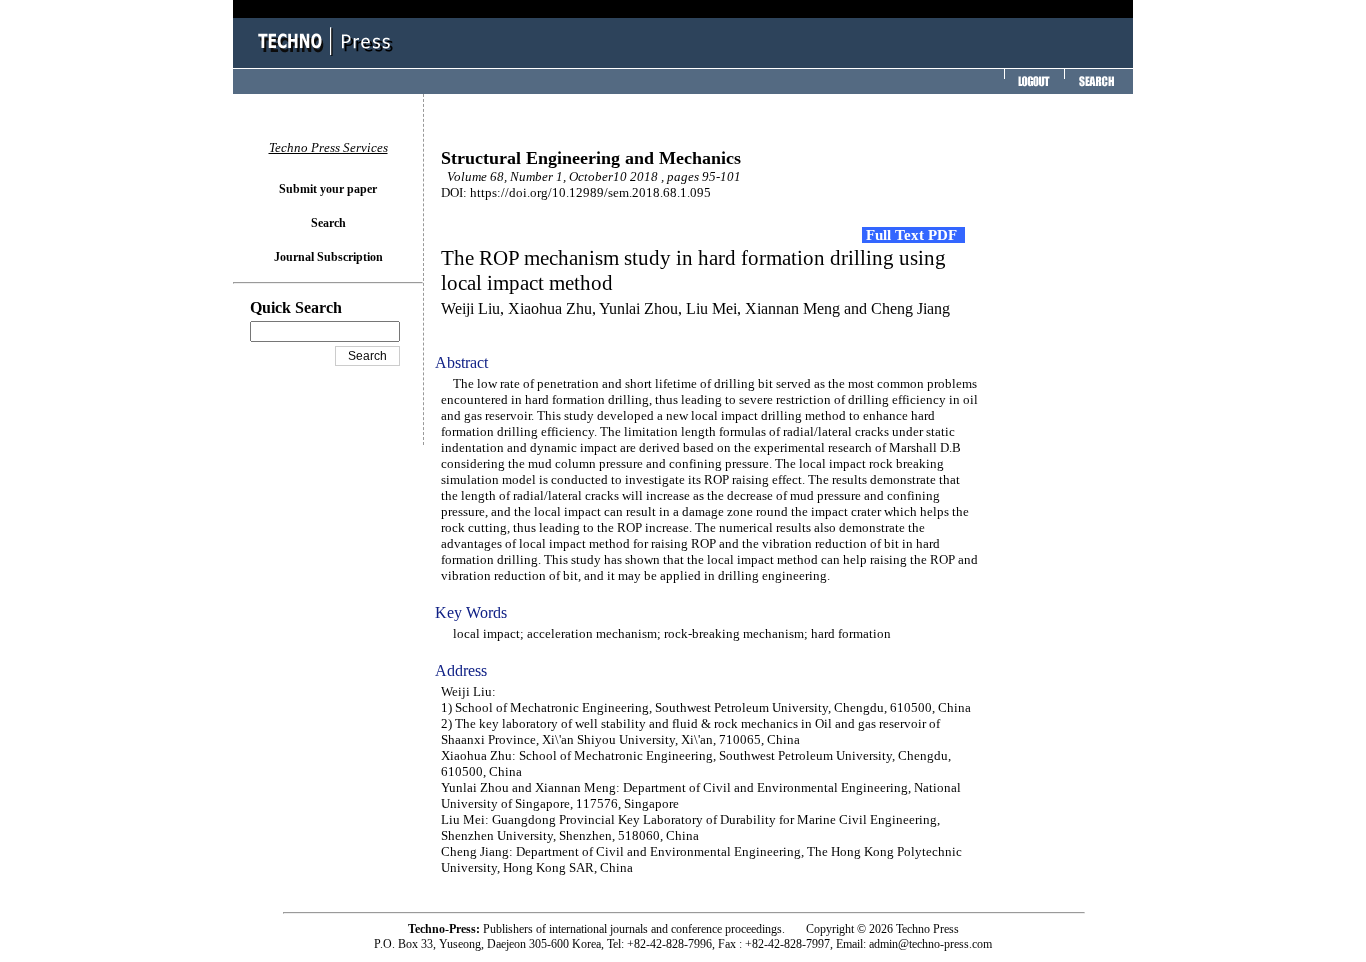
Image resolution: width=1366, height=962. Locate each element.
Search (328, 223)
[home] (328, 57)
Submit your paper (328, 189)
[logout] (1032, 87)
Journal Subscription (328, 257)
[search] (1096, 87)
